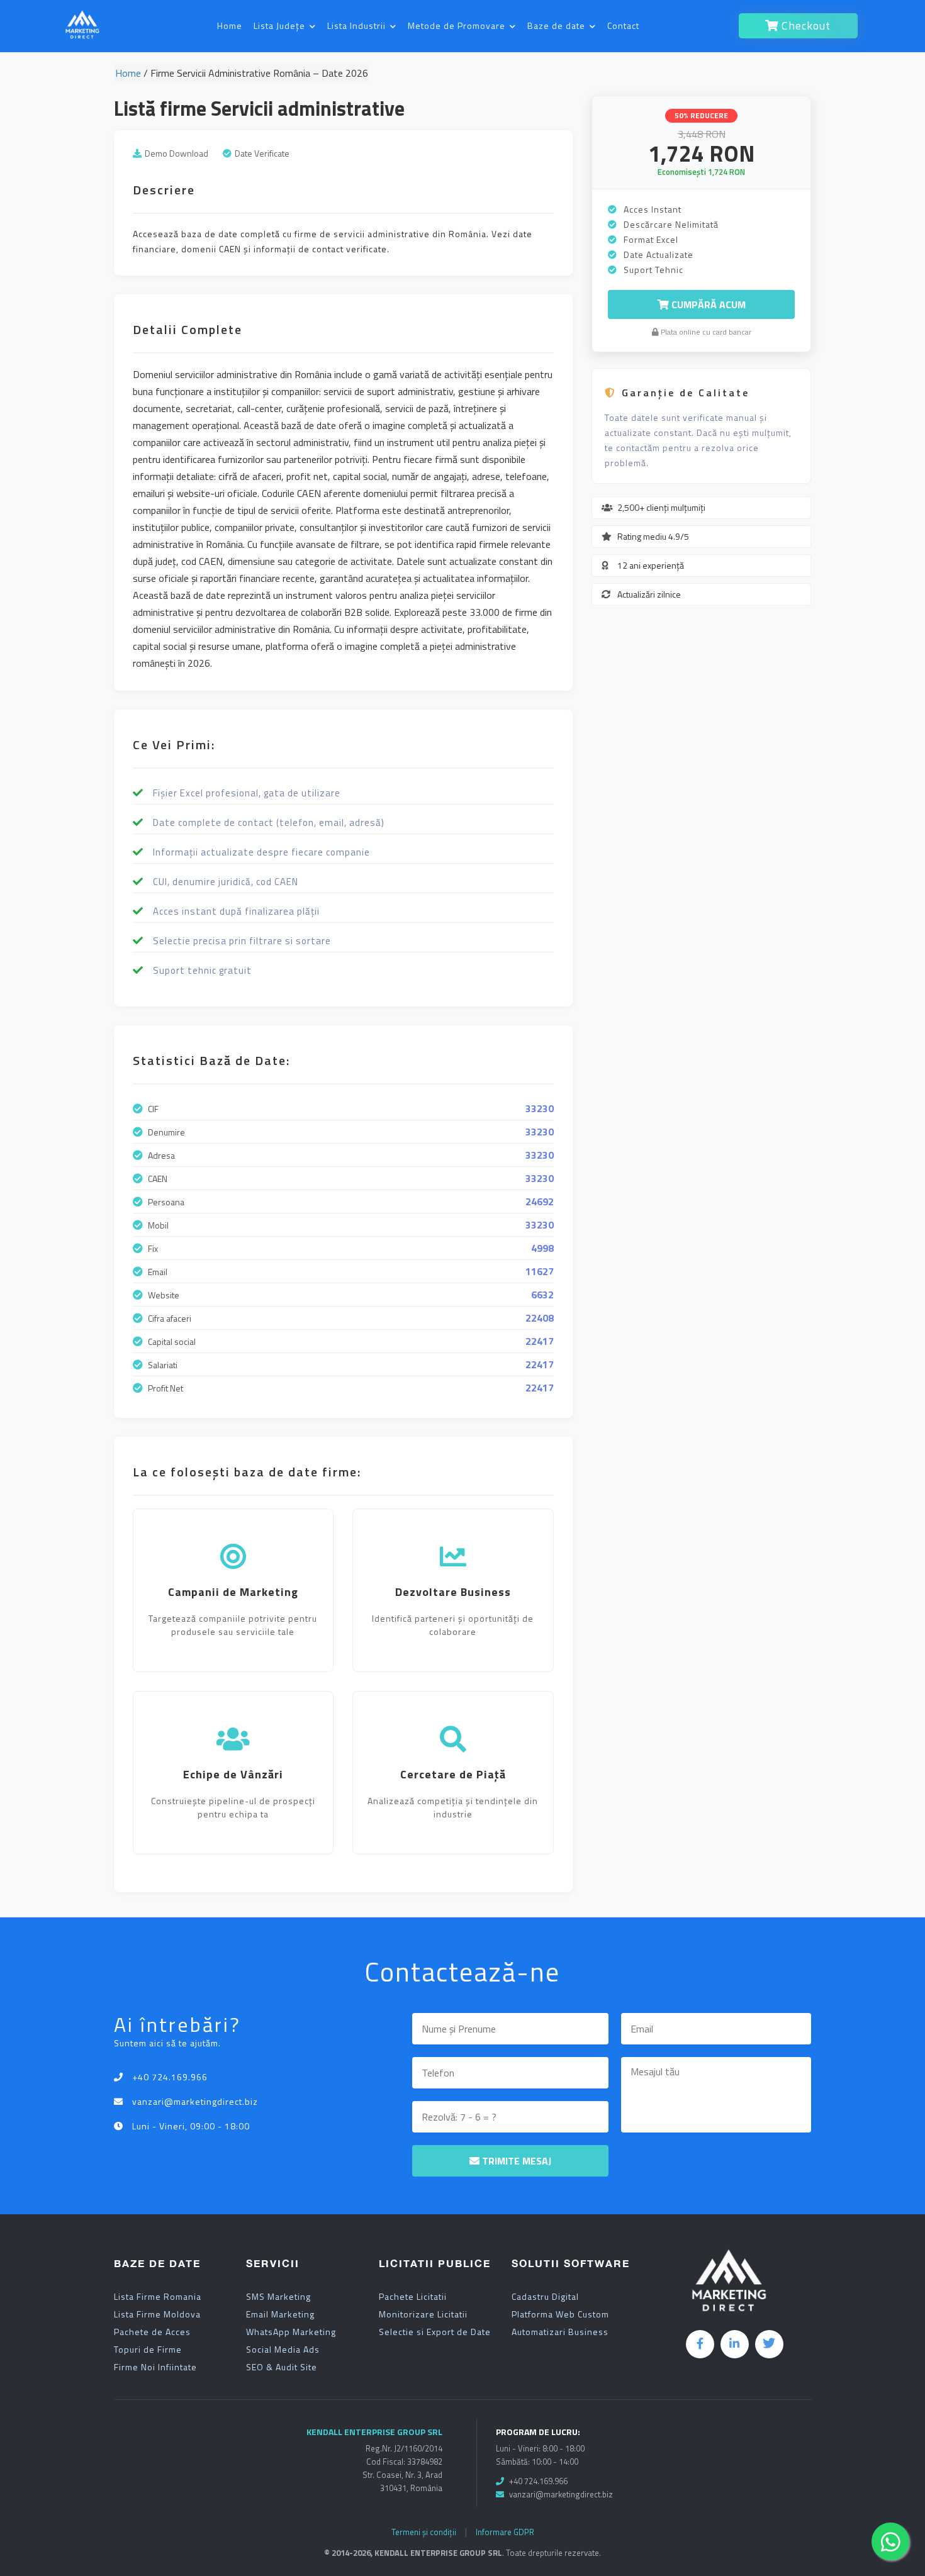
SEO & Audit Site (282, 2367)
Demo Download (177, 153)
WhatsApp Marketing (291, 2332)
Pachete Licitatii (413, 2297)
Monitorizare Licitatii (423, 2314)
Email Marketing (280, 2314)
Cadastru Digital (545, 2297)
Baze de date (558, 25)
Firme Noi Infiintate (155, 2367)
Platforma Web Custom (560, 2314)
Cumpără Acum (707, 304)
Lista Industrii (358, 25)
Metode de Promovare (458, 25)
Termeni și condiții (424, 2532)
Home (230, 25)
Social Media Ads (283, 2350)
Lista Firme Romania (158, 2297)
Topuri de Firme (148, 2350)
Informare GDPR (505, 2532)
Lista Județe (281, 25)
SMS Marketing (278, 2297)
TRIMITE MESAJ (515, 2161)
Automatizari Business (560, 2332)
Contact (623, 25)
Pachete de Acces (152, 2332)
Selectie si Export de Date (435, 2332)
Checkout (804, 25)
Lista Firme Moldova (157, 2314)
